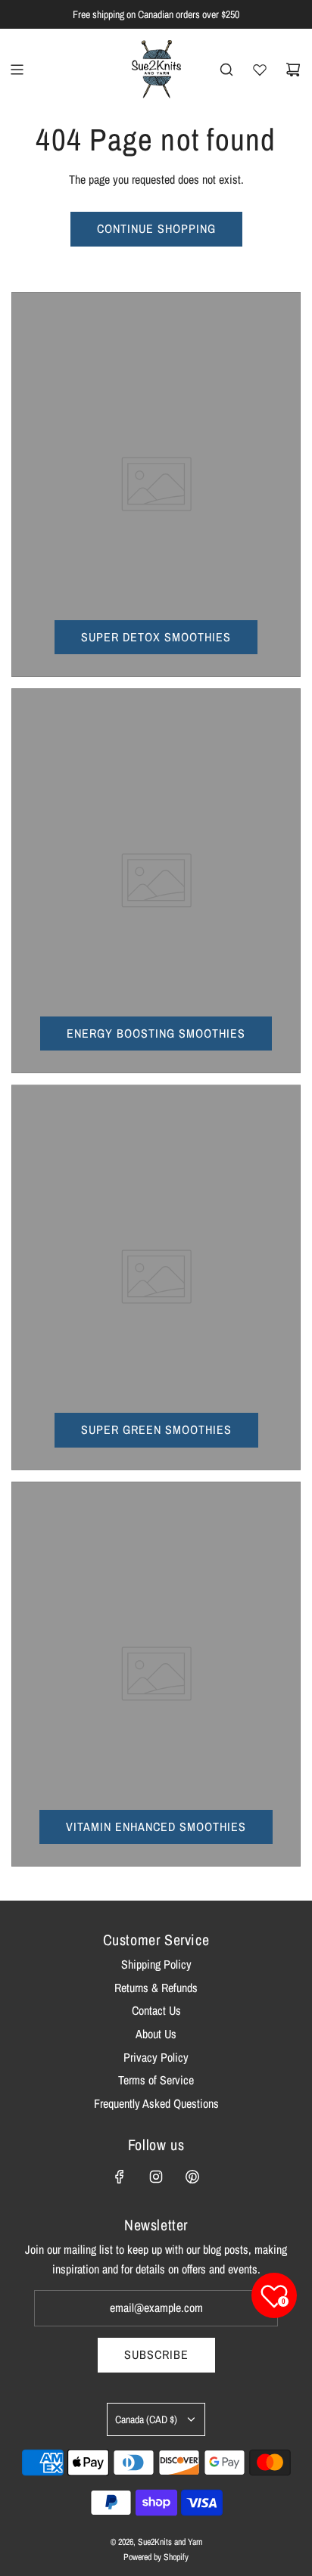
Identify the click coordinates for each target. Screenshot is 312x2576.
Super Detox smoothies (156, 637)
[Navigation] (17, 70)
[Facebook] (120, 2177)
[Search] (226, 70)
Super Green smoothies (156, 1429)
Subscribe (156, 2354)
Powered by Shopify (156, 2557)
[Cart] (293, 70)
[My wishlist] (260, 70)
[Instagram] (156, 2177)
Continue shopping (156, 228)
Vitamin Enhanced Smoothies (156, 1826)
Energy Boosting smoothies (156, 1033)
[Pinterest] (192, 2177)
